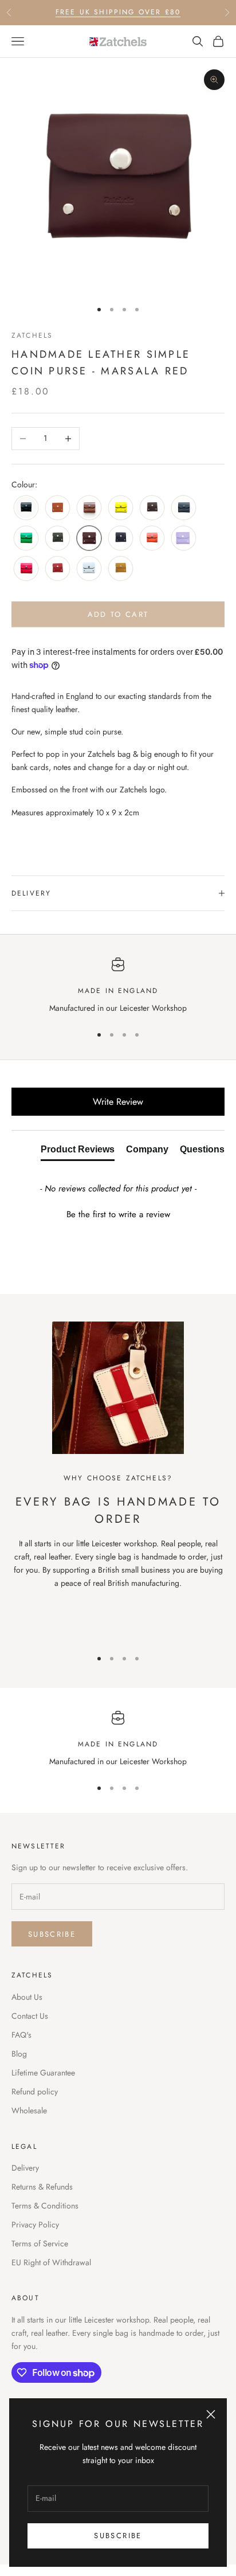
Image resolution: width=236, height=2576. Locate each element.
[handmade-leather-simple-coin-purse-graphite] (184, 508)
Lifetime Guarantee (43, 2073)
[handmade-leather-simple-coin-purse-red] (58, 569)
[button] (118, 1213)
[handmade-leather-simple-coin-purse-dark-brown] (152, 508)
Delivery (25, 2168)
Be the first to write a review (118, 1215)
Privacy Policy (35, 2225)
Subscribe (118, 2536)
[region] (118, 986)
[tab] (78, 1152)
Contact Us (30, 2016)
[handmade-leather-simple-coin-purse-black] (26, 508)
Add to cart (118, 614)
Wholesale (29, 2110)
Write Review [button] (118, 1102)
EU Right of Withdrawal (51, 2262)
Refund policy (35, 2092)
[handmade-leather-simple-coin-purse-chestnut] (89, 508)
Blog (19, 2054)
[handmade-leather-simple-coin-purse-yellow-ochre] (121, 569)
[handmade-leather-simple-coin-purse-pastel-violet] (184, 539)
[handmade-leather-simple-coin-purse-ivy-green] (58, 539)
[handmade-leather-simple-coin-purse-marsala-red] (89, 539)
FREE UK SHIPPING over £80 (118, 12)
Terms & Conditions (45, 2206)
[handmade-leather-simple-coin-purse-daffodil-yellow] (121, 508)
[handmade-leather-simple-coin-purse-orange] (152, 539)
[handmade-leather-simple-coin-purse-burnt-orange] (58, 508)
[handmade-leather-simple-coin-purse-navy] (121, 539)
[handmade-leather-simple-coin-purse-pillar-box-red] (26, 569)
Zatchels (32, 335)
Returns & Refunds (42, 2187)
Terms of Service (40, 2243)
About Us (27, 1997)
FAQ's (21, 2035)
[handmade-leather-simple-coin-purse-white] (89, 569)
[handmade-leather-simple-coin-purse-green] (26, 539)
